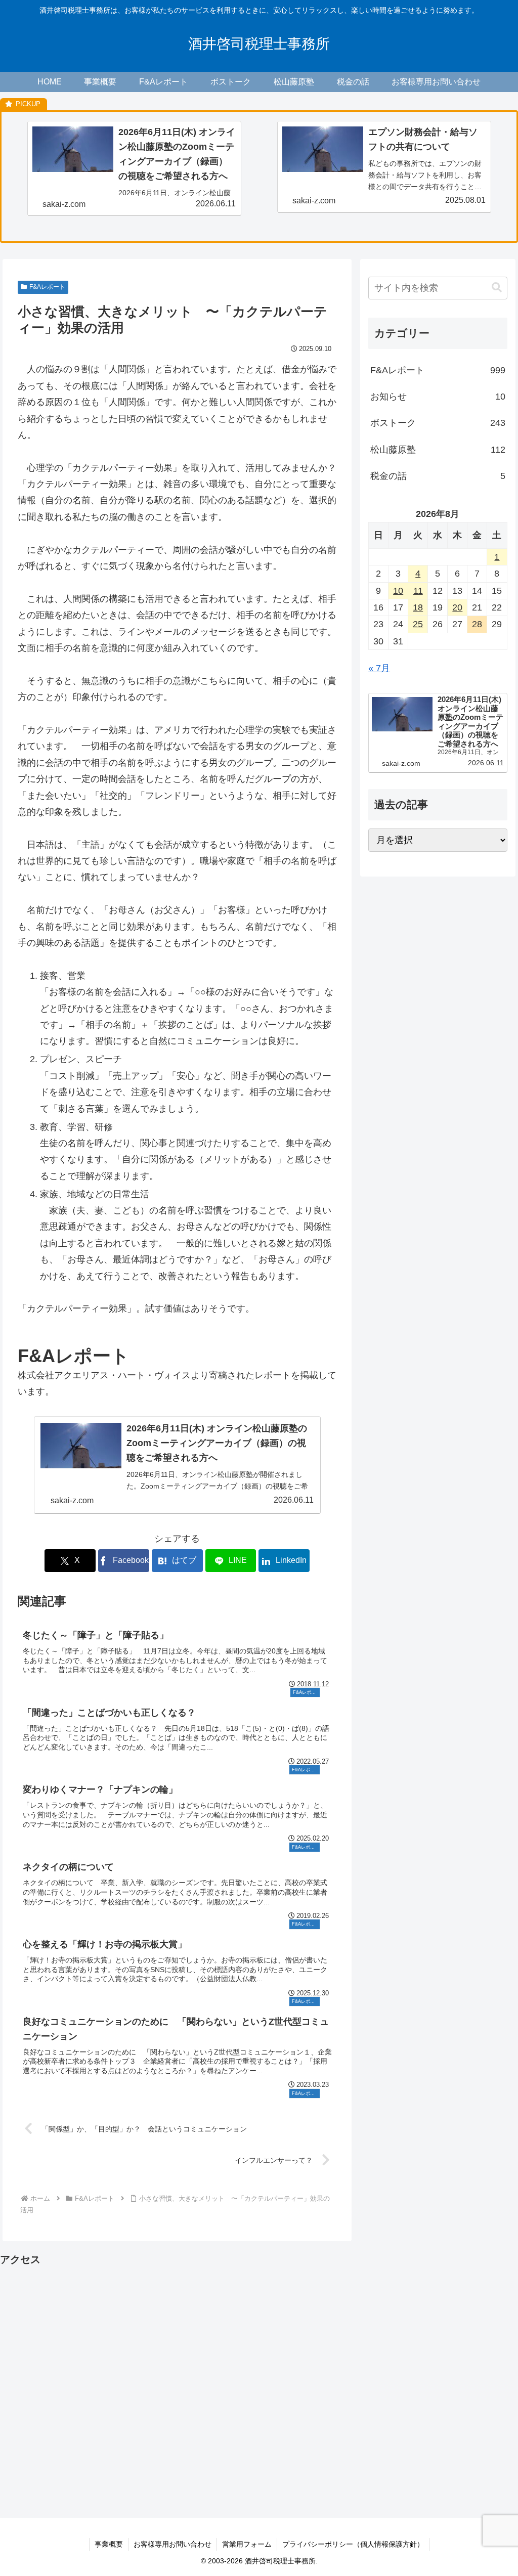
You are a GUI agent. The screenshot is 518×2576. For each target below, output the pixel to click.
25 (418, 624)
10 (398, 591)
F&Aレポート (47, 287)
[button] (497, 288)
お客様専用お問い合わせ (172, 2544)
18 (418, 607)
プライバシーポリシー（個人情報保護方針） (353, 2544)
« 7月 (379, 668)
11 (418, 591)
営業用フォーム (247, 2544)
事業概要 (109, 2544)
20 (457, 607)
